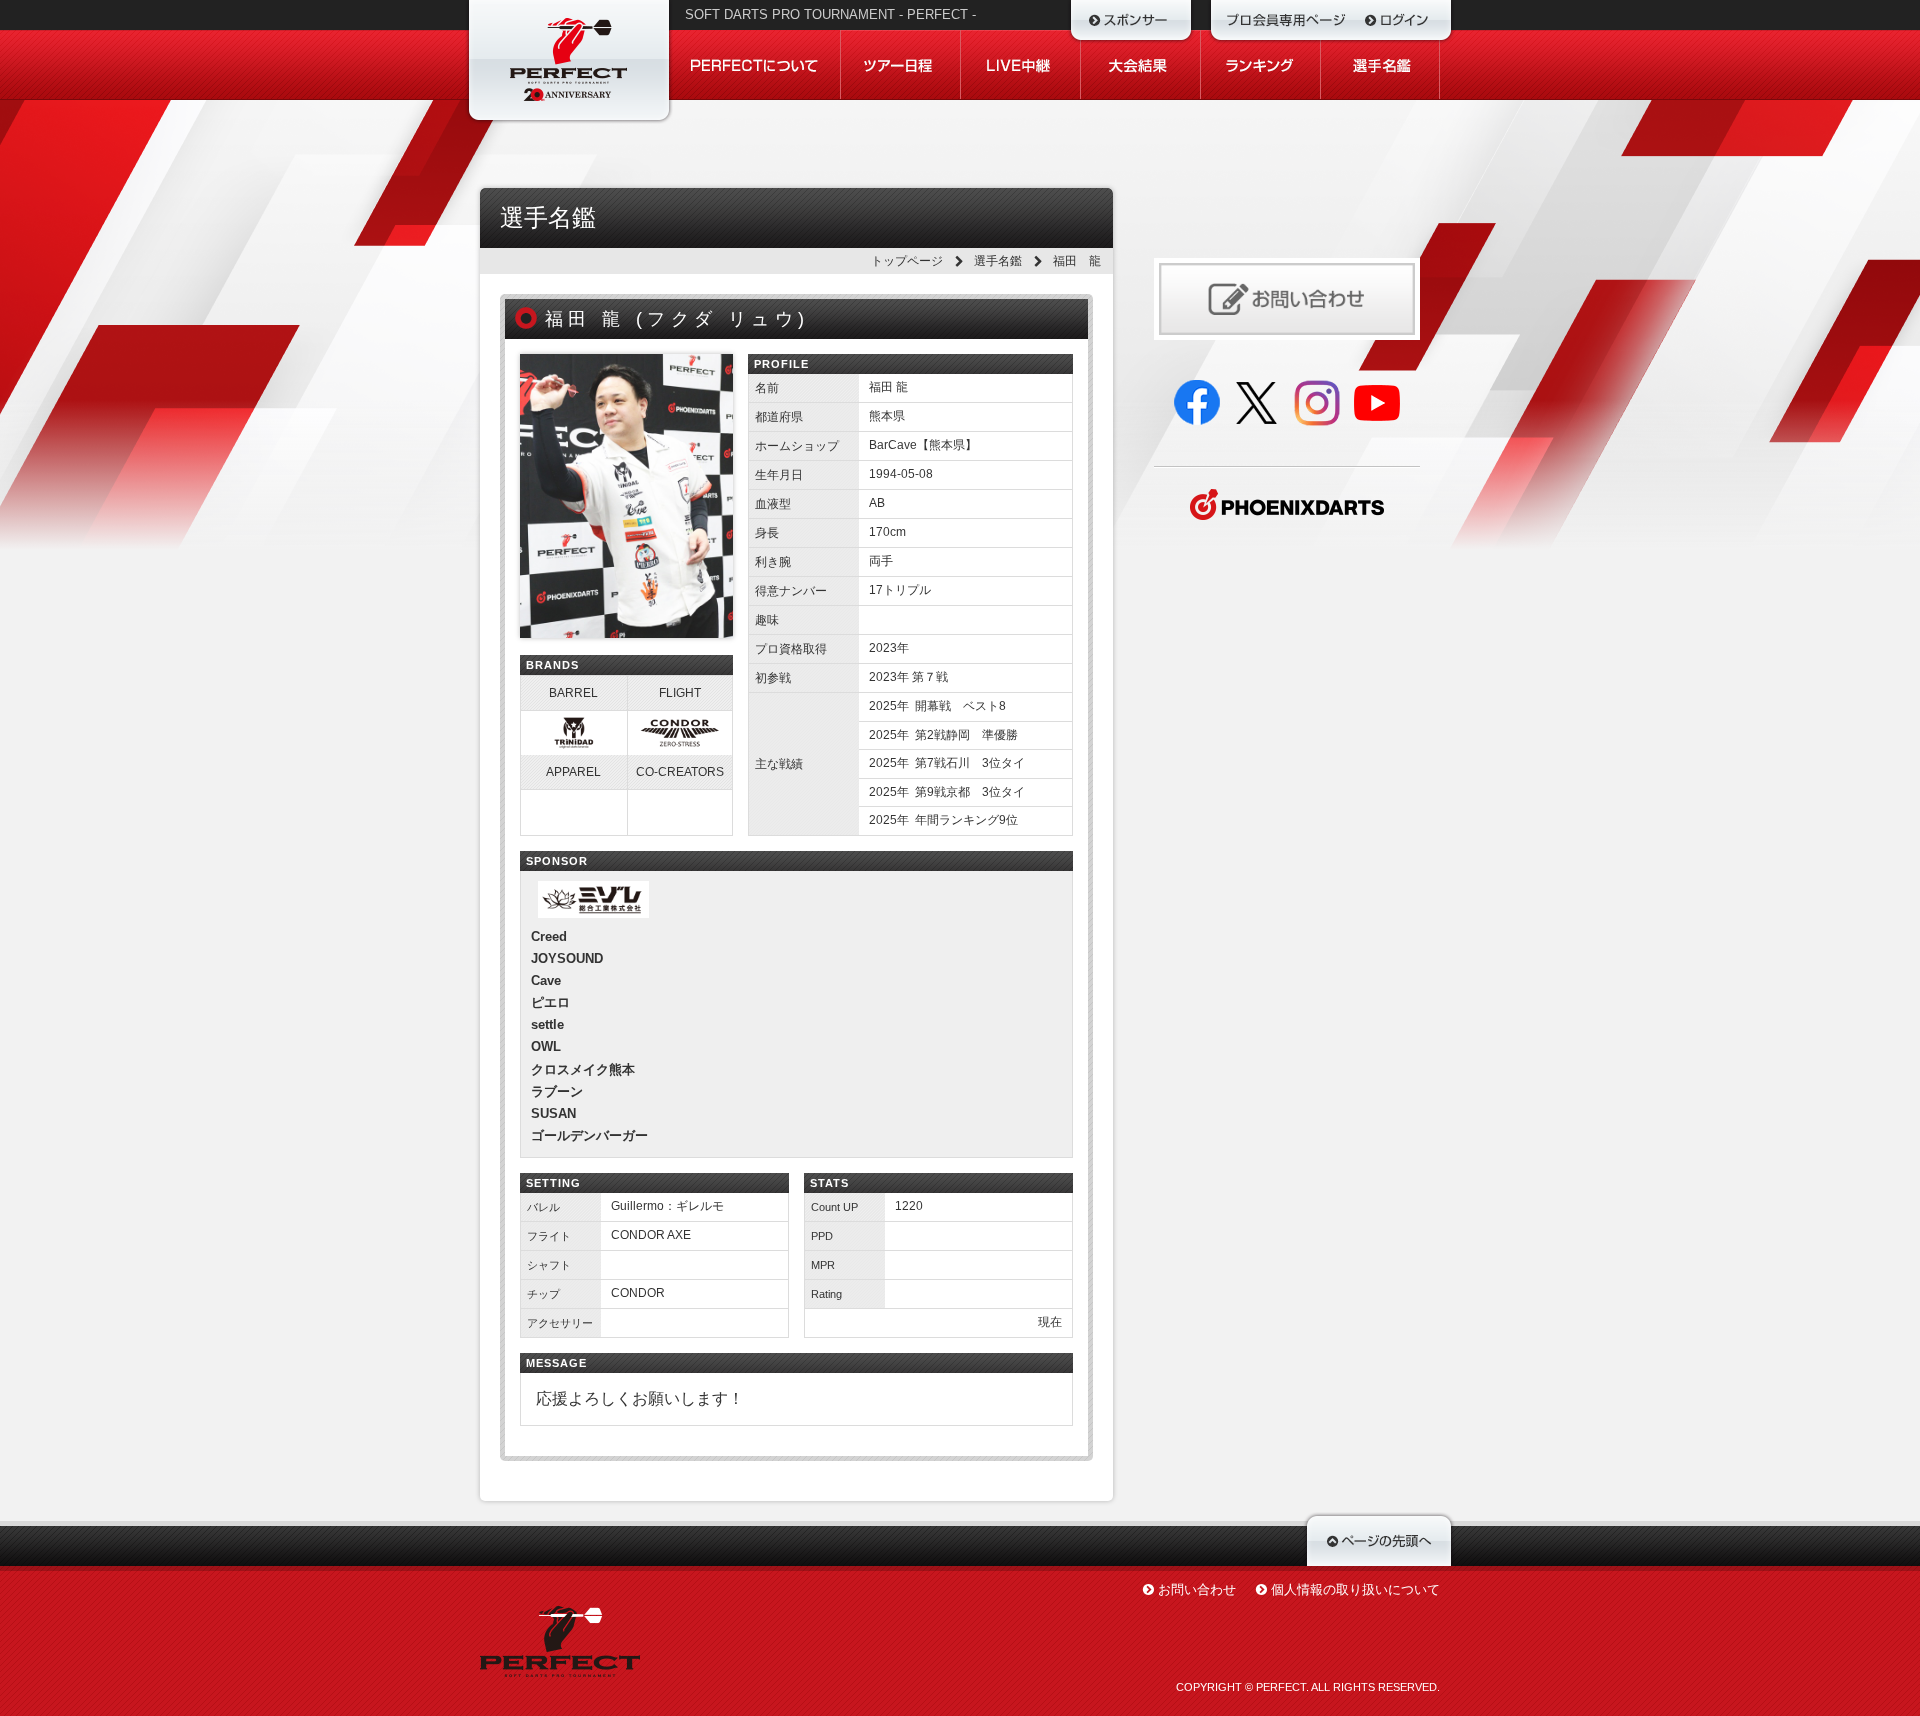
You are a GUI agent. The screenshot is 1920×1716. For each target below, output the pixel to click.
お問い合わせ (1197, 1589)
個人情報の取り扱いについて (1355, 1589)
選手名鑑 (998, 261)
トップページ (907, 261)
